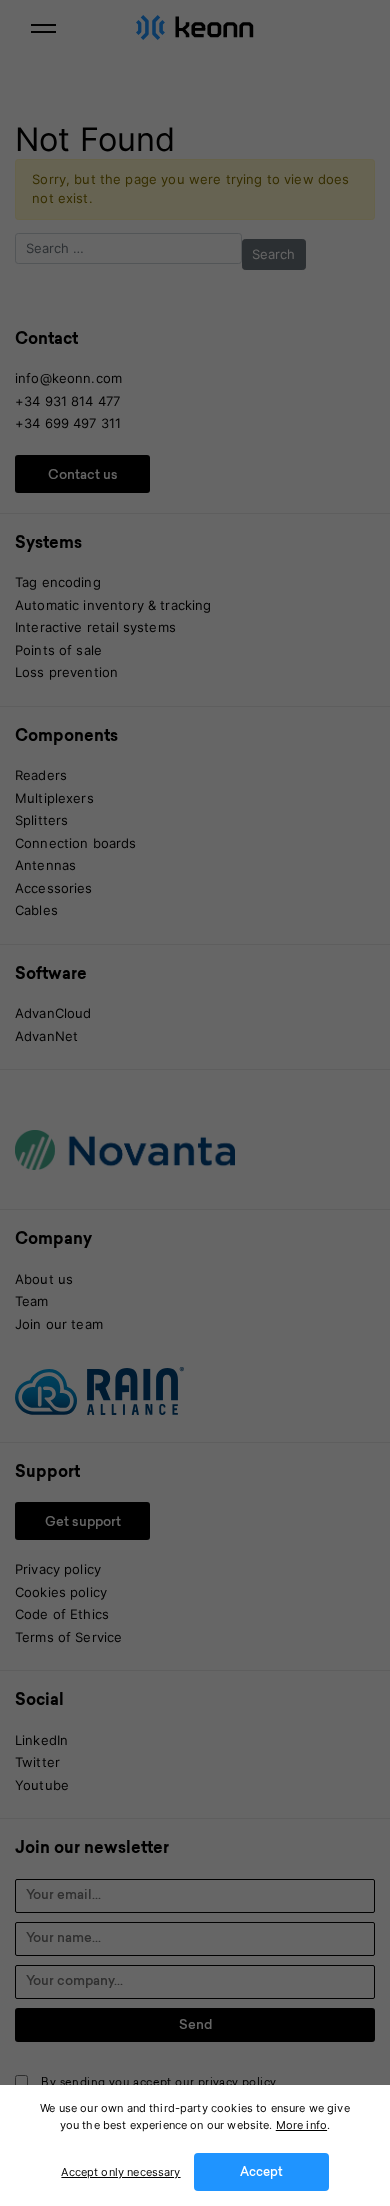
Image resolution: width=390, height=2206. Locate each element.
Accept (261, 2173)
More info (301, 2125)
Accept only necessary (120, 2172)
